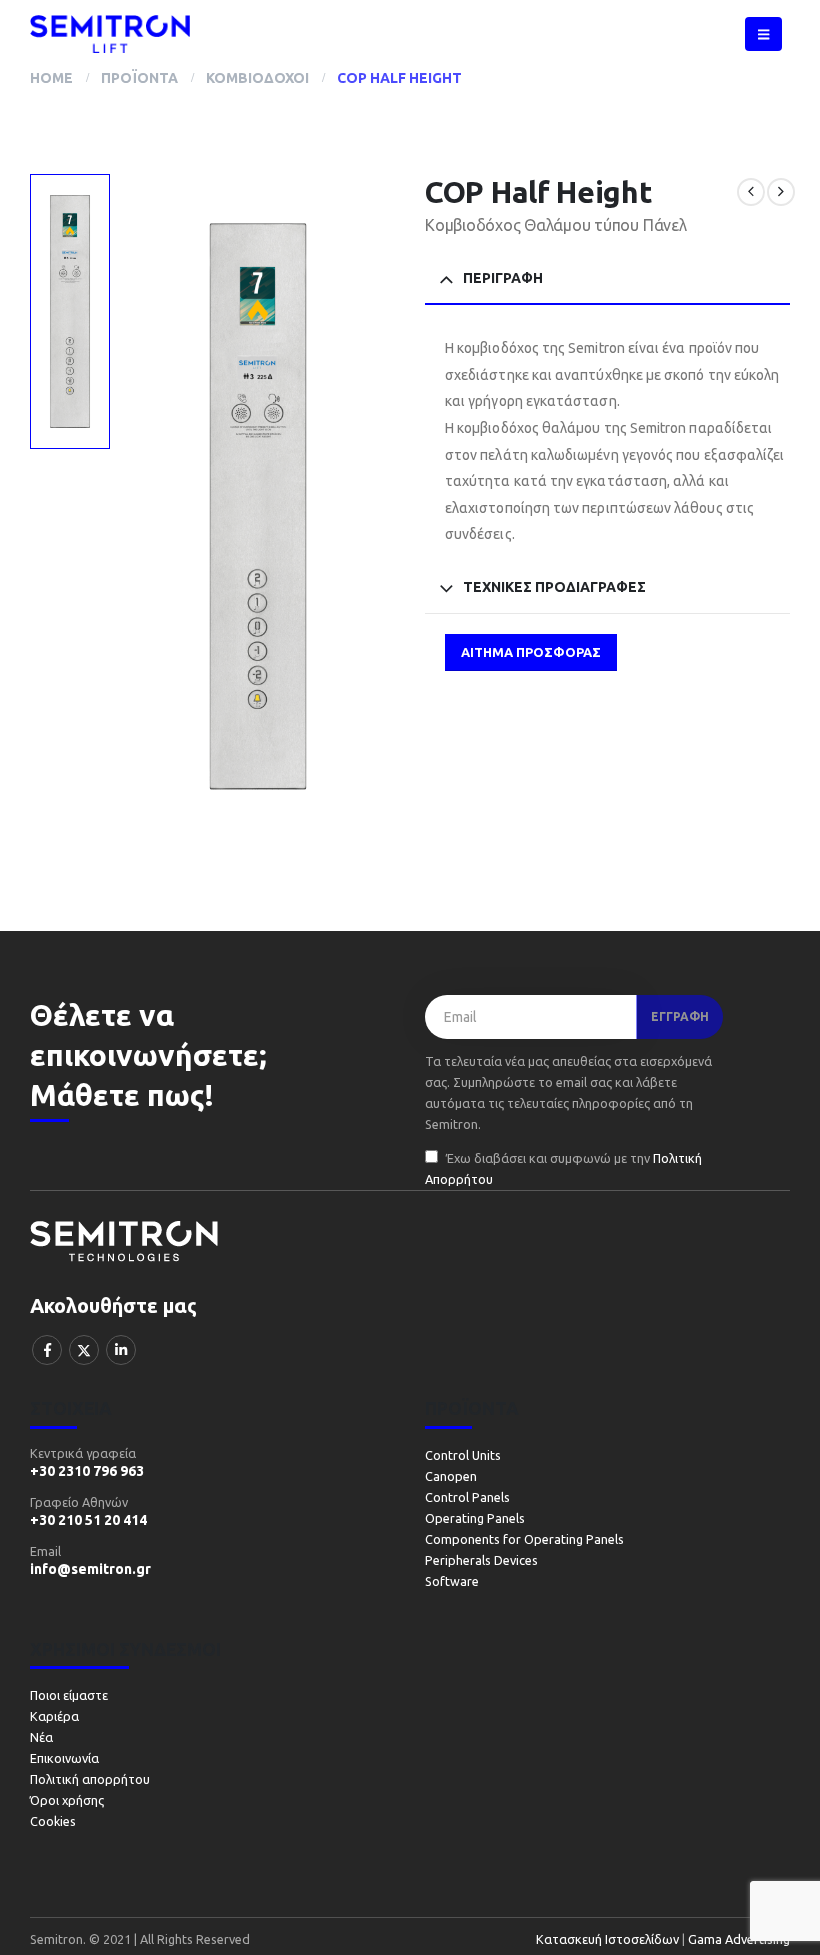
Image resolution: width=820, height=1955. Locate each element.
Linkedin (121, 1350)
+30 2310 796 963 (87, 1471)
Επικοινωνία (64, 1758)
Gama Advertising (737, 1939)
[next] (781, 192)
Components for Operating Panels (524, 1539)
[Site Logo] (110, 33)
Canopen (451, 1476)
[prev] (751, 192)
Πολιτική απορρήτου (90, 1779)
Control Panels (467, 1497)
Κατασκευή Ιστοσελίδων (609, 1939)
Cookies (53, 1821)
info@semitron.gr (90, 1569)
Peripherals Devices (481, 1560)
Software (452, 1581)
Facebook (47, 1350)
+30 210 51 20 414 (88, 1520)
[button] (763, 34)
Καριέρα (54, 1716)
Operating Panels (475, 1518)
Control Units (463, 1455)
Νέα (41, 1737)
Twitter (84, 1350)
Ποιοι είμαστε (69, 1695)
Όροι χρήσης (67, 1800)
